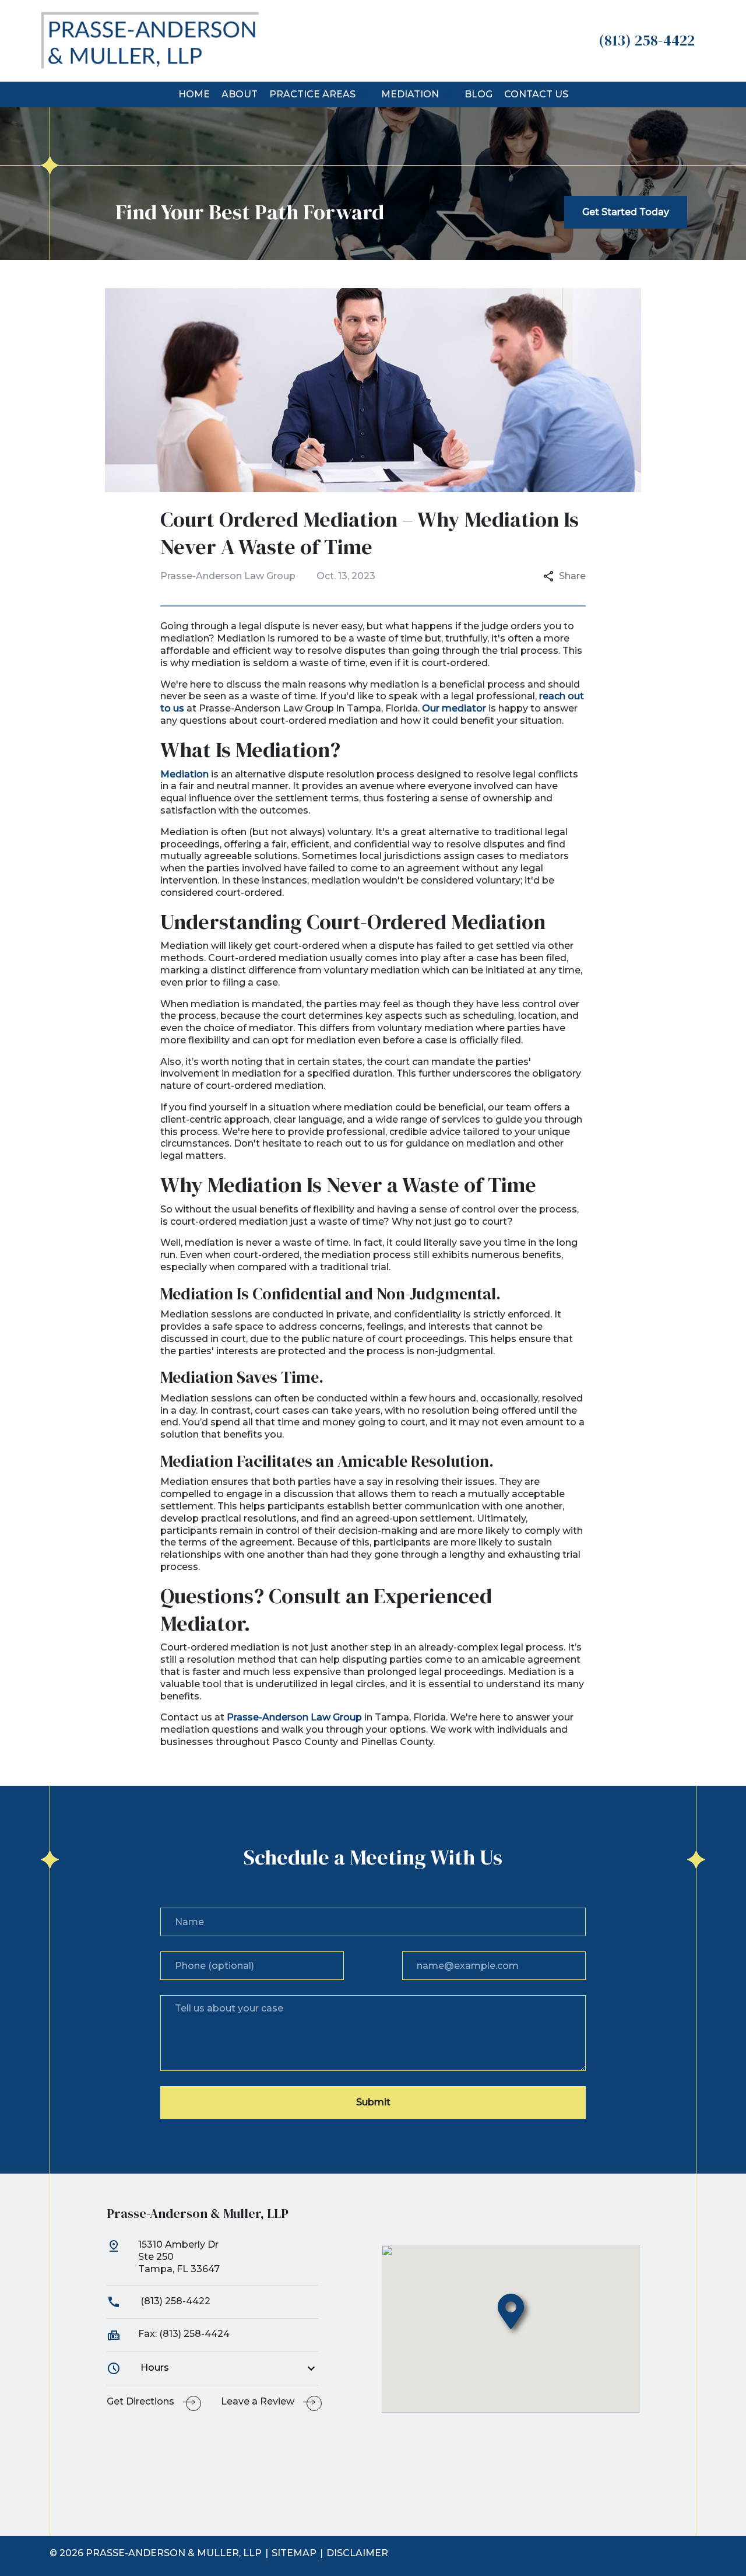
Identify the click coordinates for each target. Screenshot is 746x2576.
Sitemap (294, 2553)
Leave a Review (258, 2401)
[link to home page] (150, 40)
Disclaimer (357, 2553)
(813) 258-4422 (174, 2301)
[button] (363, 94)
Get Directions (140, 2401)
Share (572, 576)
